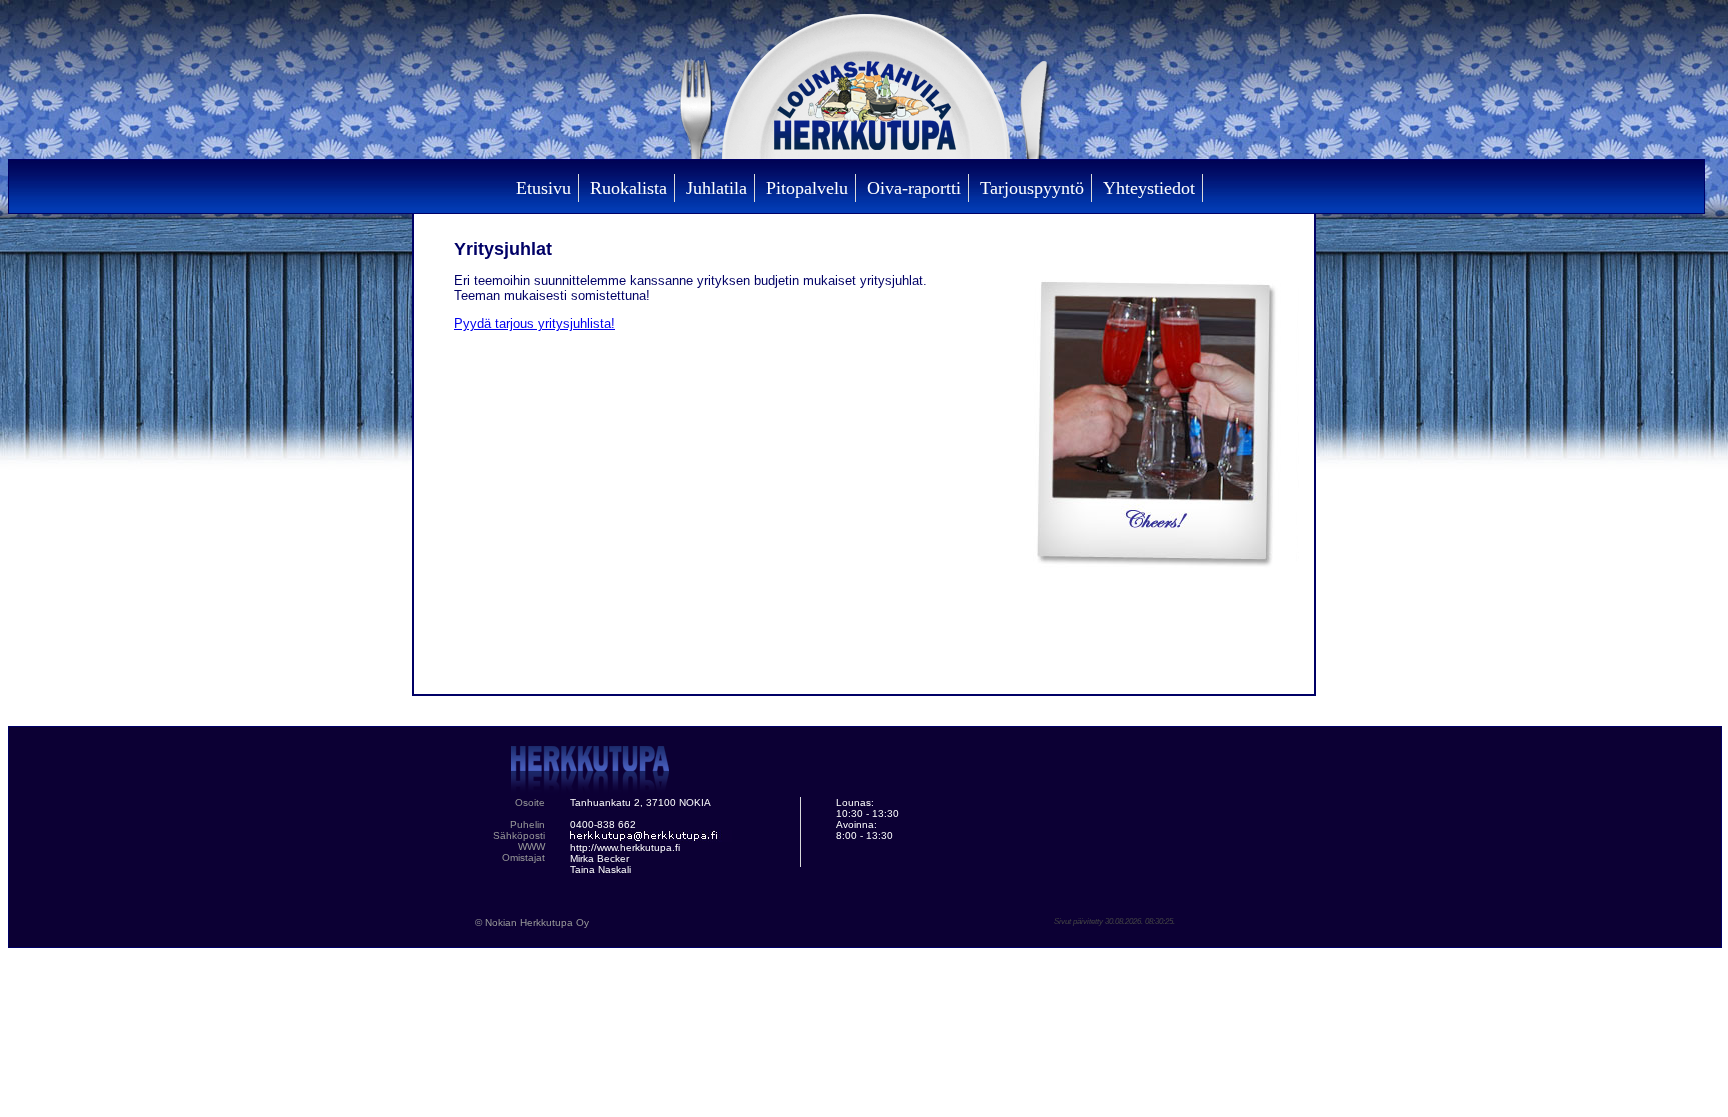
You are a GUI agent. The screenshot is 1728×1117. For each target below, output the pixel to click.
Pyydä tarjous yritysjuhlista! (534, 323)
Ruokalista (628, 188)
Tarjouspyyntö (1032, 188)
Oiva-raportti (914, 188)
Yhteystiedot (1149, 188)
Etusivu (543, 188)
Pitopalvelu (807, 188)
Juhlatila (716, 188)
